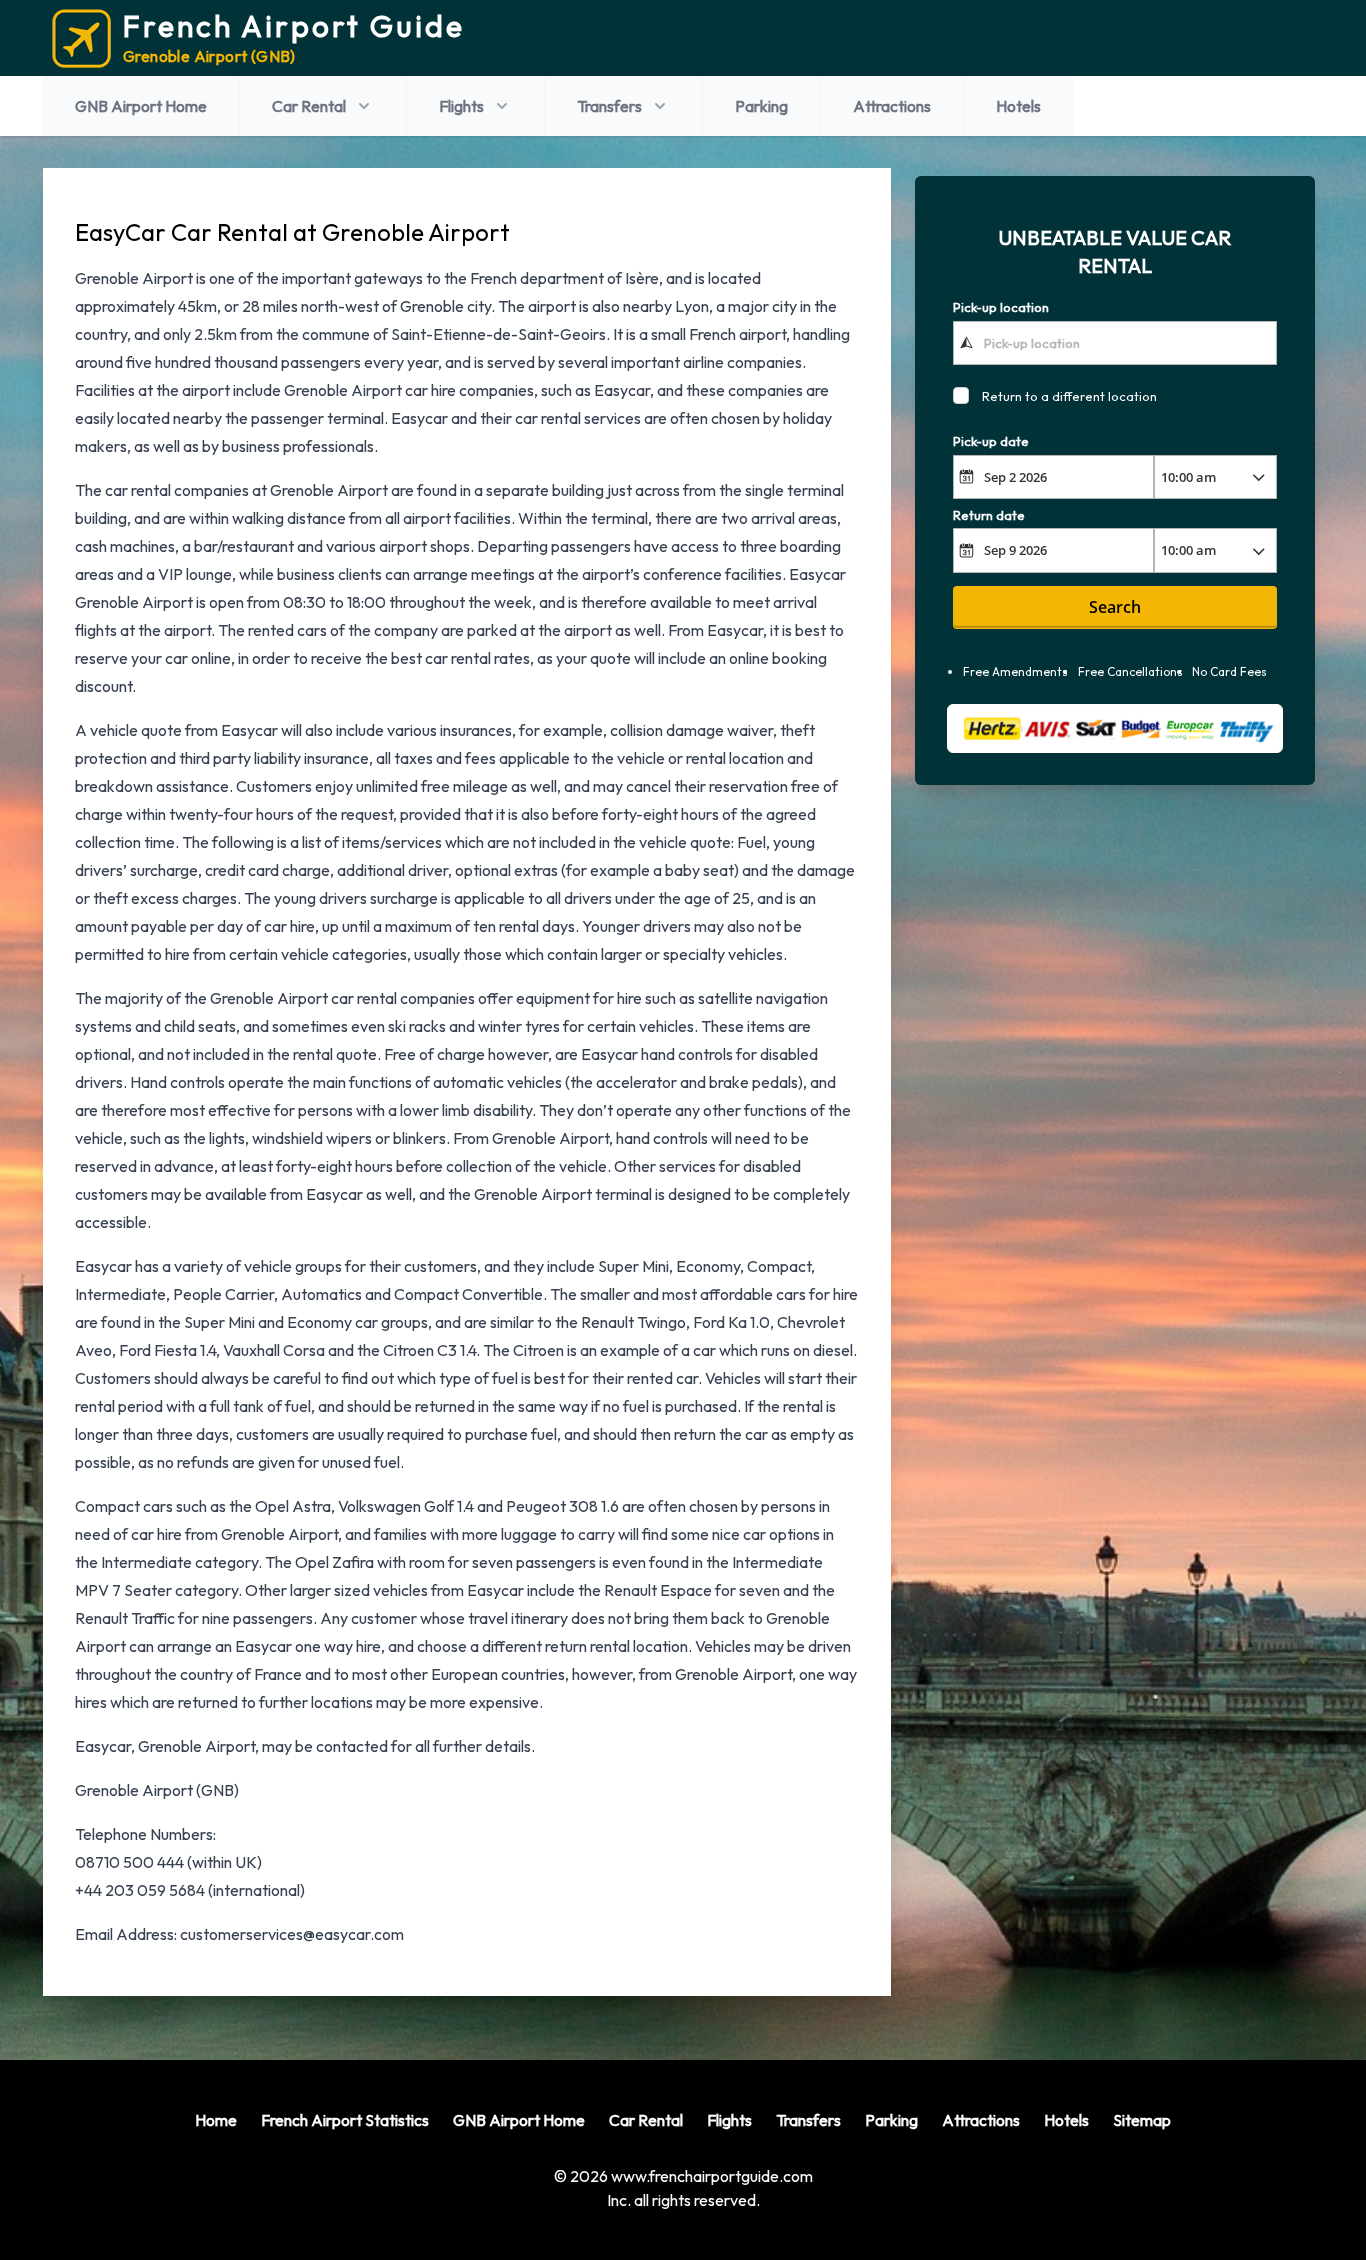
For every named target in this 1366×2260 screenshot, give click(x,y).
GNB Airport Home (141, 106)
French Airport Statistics (345, 2120)
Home (216, 2120)
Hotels (1018, 106)
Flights (461, 106)
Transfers (609, 106)
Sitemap (1142, 2120)
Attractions (892, 106)
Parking (761, 106)
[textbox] (1115, 342)
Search (1115, 607)
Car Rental (309, 106)
